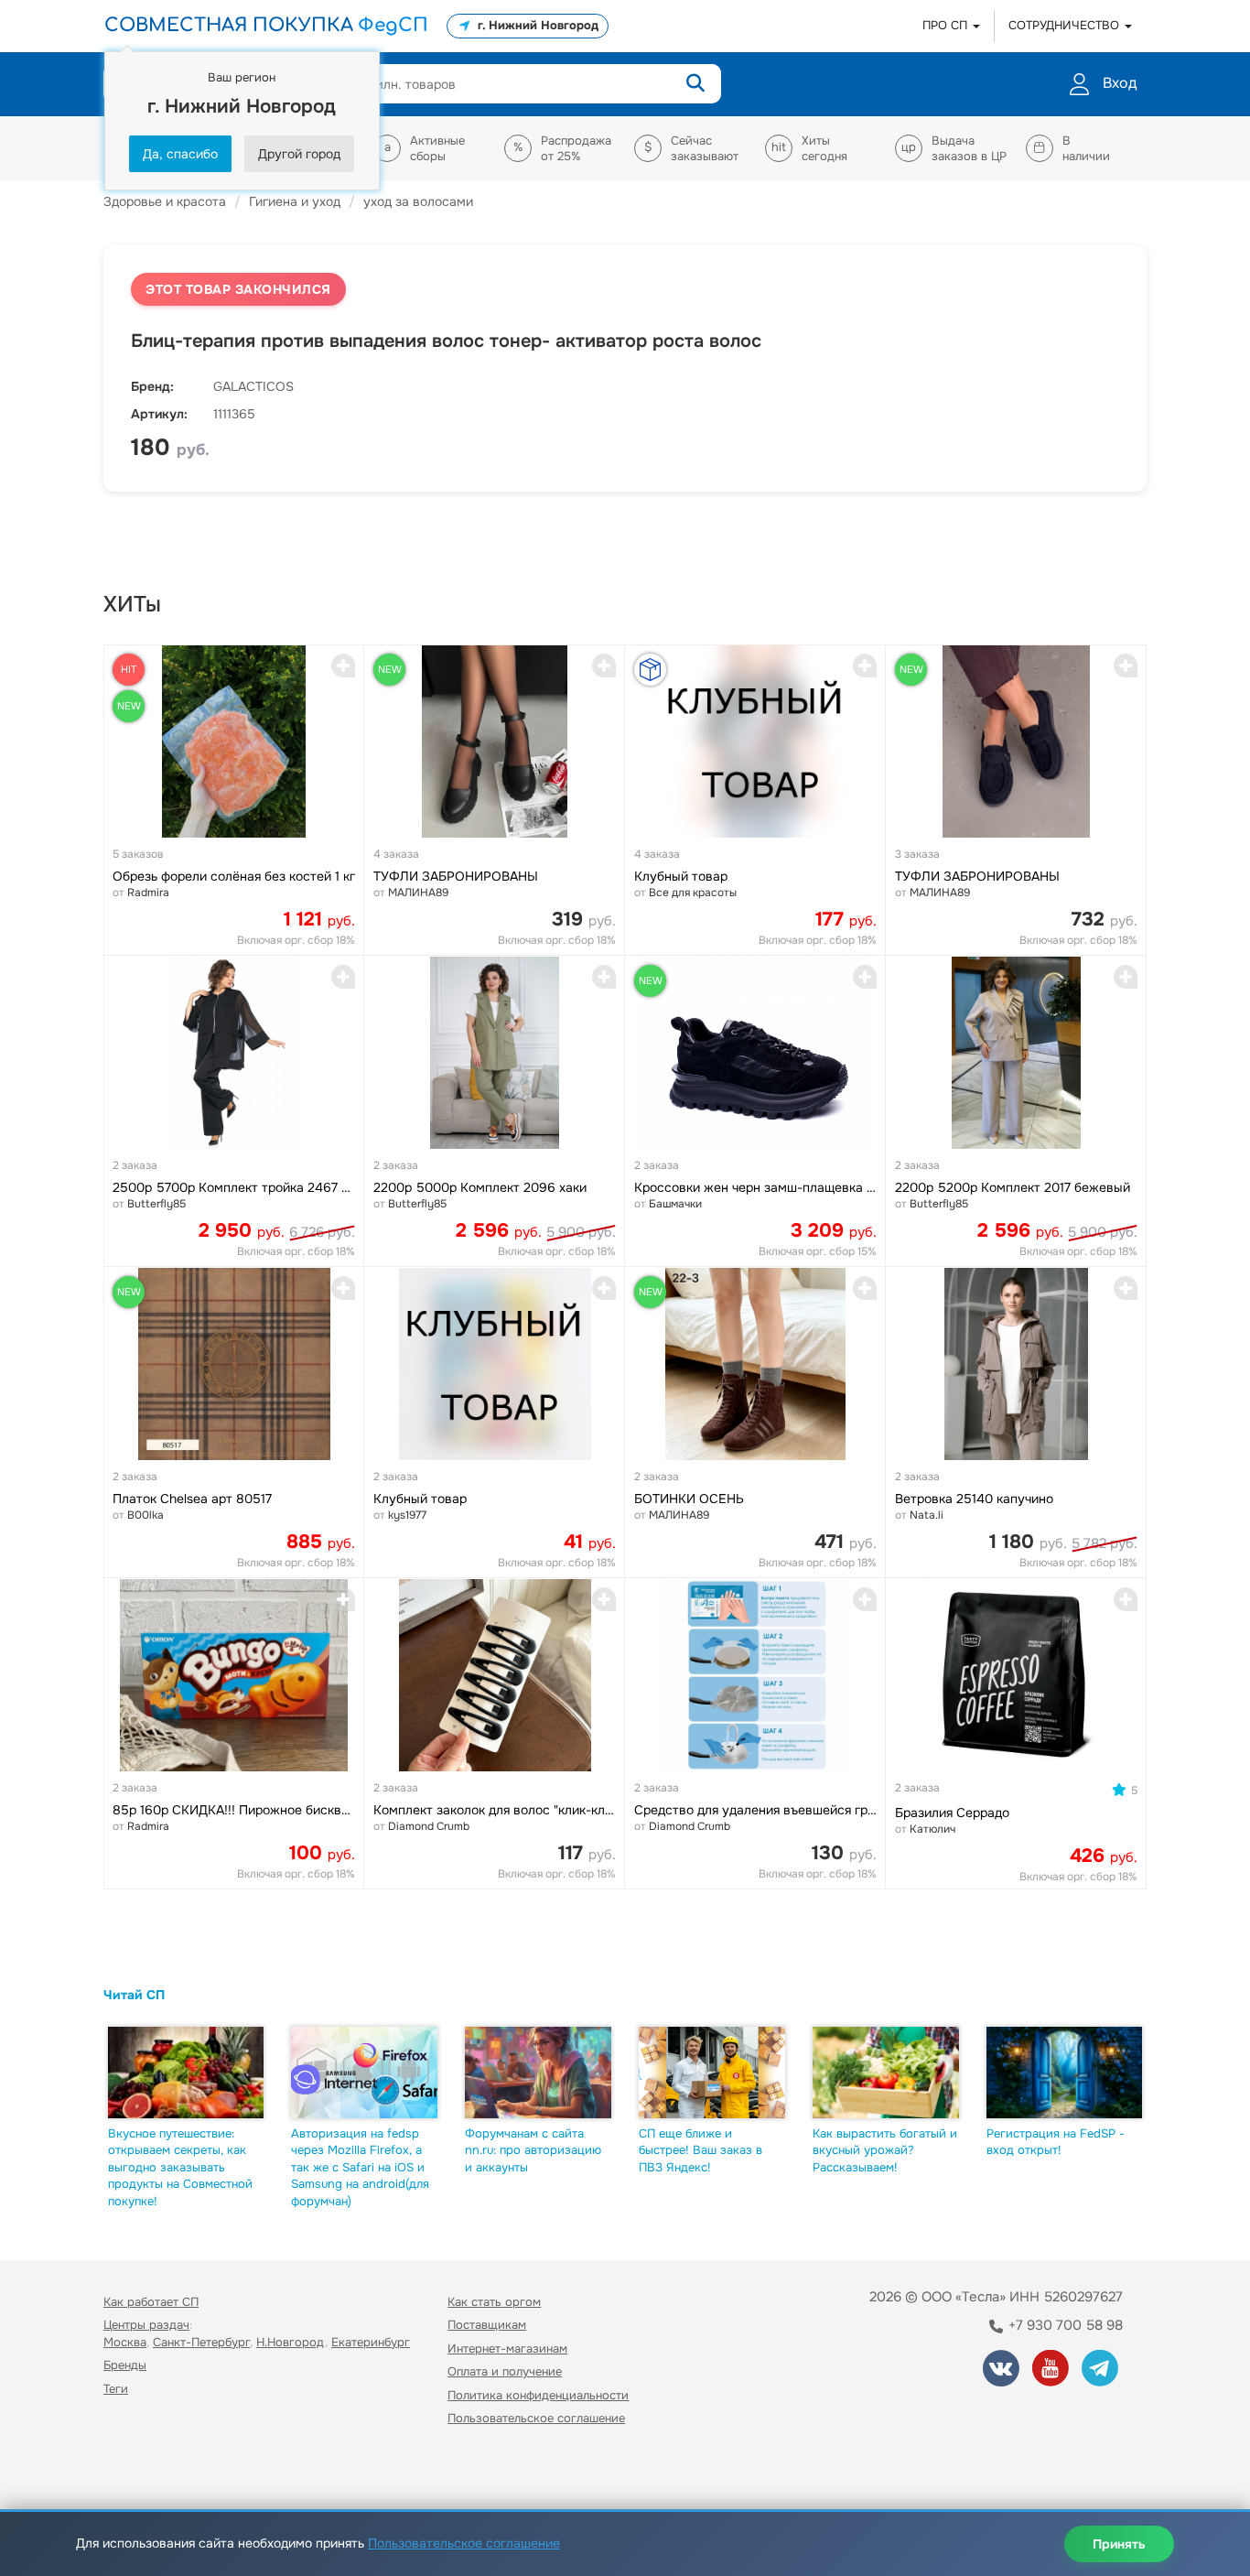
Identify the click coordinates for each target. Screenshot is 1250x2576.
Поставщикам (487, 2325)
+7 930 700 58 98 (1064, 2325)
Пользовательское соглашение (536, 2418)
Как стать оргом (494, 2302)
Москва (125, 2342)
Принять (1119, 2544)
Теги (116, 2389)
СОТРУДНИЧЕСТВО (1066, 25)
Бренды (125, 2365)
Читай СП (134, 1995)
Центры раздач (146, 2325)
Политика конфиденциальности (538, 2395)
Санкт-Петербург (201, 2342)
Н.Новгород (291, 2342)
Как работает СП (151, 2302)
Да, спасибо (180, 154)
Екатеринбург (371, 2342)
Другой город (299, 154)
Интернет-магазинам (507, 2349)
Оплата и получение (505, 2371)
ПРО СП (947, 25)
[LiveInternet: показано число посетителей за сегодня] (144, 2471)
